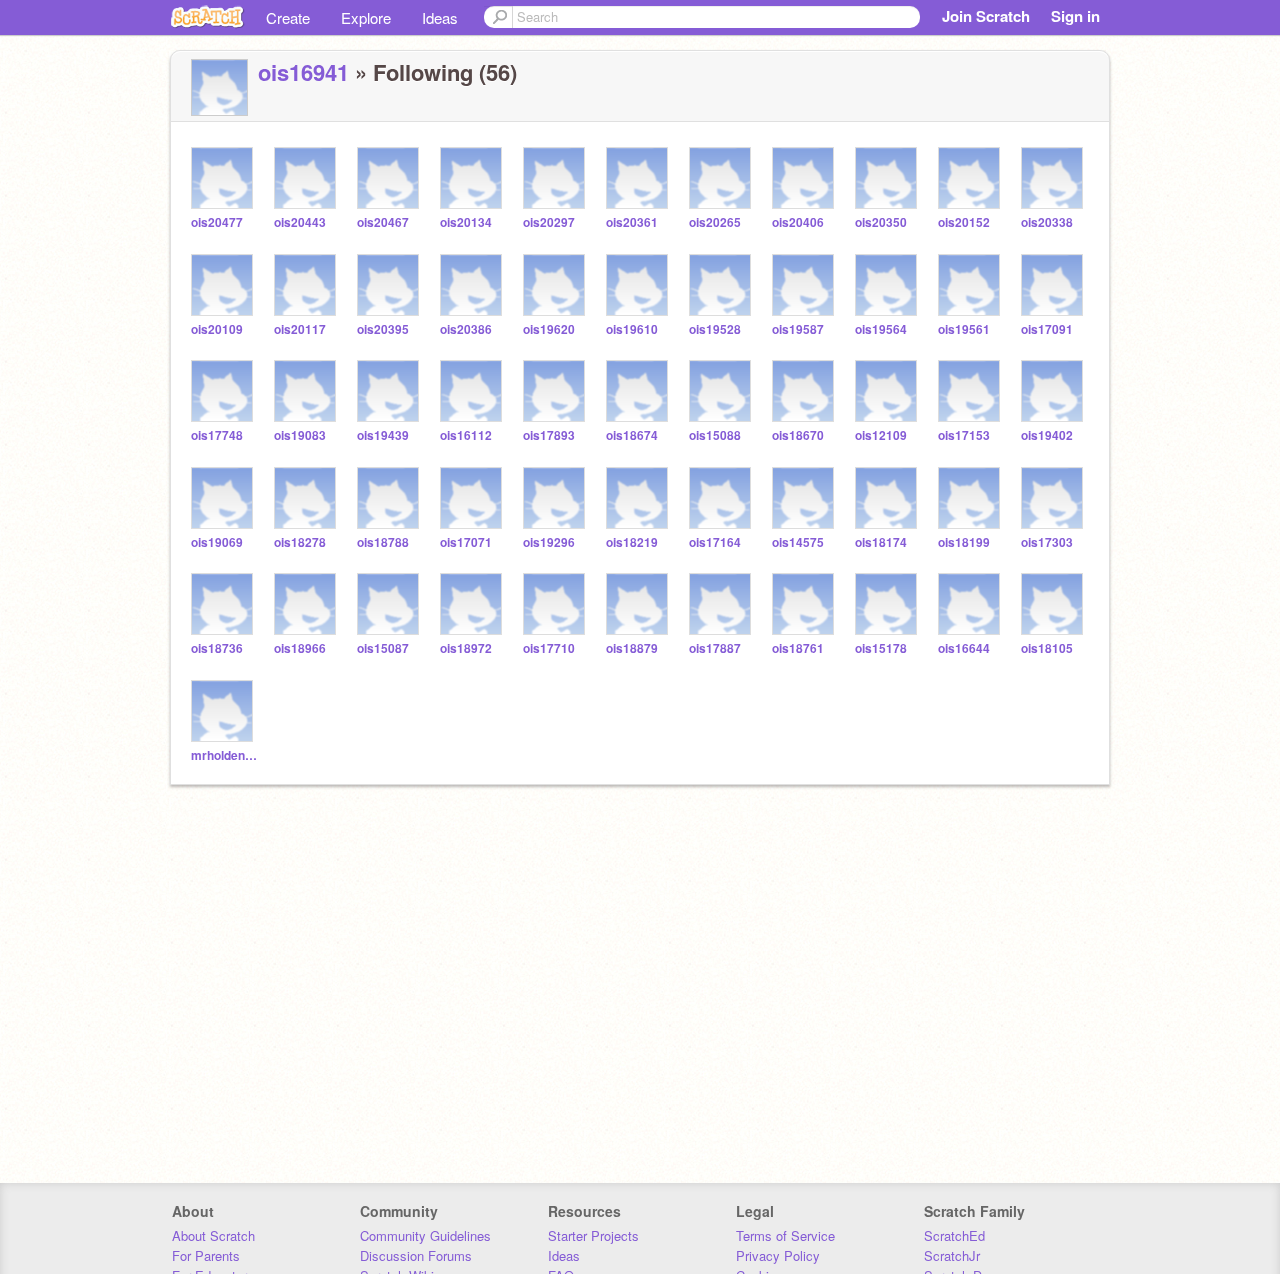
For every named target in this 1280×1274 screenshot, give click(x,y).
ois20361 (632, 222)
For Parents (206, 1255)
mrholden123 (224, 755)
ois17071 (466, 542)
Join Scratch (986, 16)
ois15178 (881, 648)
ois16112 (466, 435)
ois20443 (300, 222)
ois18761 (798, 648)
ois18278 (300, 542)
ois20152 (964, 222)
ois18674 (632, 435)
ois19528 (715, 329)
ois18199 (964, 542)
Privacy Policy (778, 1255)
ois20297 (549, 222)
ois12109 (881, 435)
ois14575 (798, 542)
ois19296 (549, 542)
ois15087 (383, 648)
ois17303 (1047, 542)
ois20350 (881, 222)
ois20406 (798, 222)
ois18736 (217, 648)
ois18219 (632, 542)
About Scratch (213, 1235)
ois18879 (632, 648)
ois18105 (1047, 648)
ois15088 (715, 435)
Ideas (440, 17)
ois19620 (549, 329)
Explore (366, 17)
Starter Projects (593, 1235)
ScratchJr (952, 1255)
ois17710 (549, 648)
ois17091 (1047, 329)
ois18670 (798, 435)
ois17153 (964, 435)
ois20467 (383, 222)
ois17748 (217, 435)
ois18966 (300, 648)
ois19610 (632, 329)
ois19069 (217, 542)
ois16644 (964, 648)
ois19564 (881, 329)
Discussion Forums (416, 1255)
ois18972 (466, 648)
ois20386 (466, 329)
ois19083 (300, 435)
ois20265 (715, 222)
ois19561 (964, 329)
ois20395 (383, 329)
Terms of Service (785, 1235)
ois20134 (466, 222)
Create (288, 17)
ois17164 (715, 542)
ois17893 (549, 435)
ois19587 (798, 329)
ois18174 (881, 542)
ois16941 (303, 72)
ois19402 (1047, 435)
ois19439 (383, 435)
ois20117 (300, 329)
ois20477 (217, 222)
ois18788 (383, 542)
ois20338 (1047, 222)
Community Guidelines (425, 1235)
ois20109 (217, 329)
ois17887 (715, 648)
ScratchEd (954, 1235)
